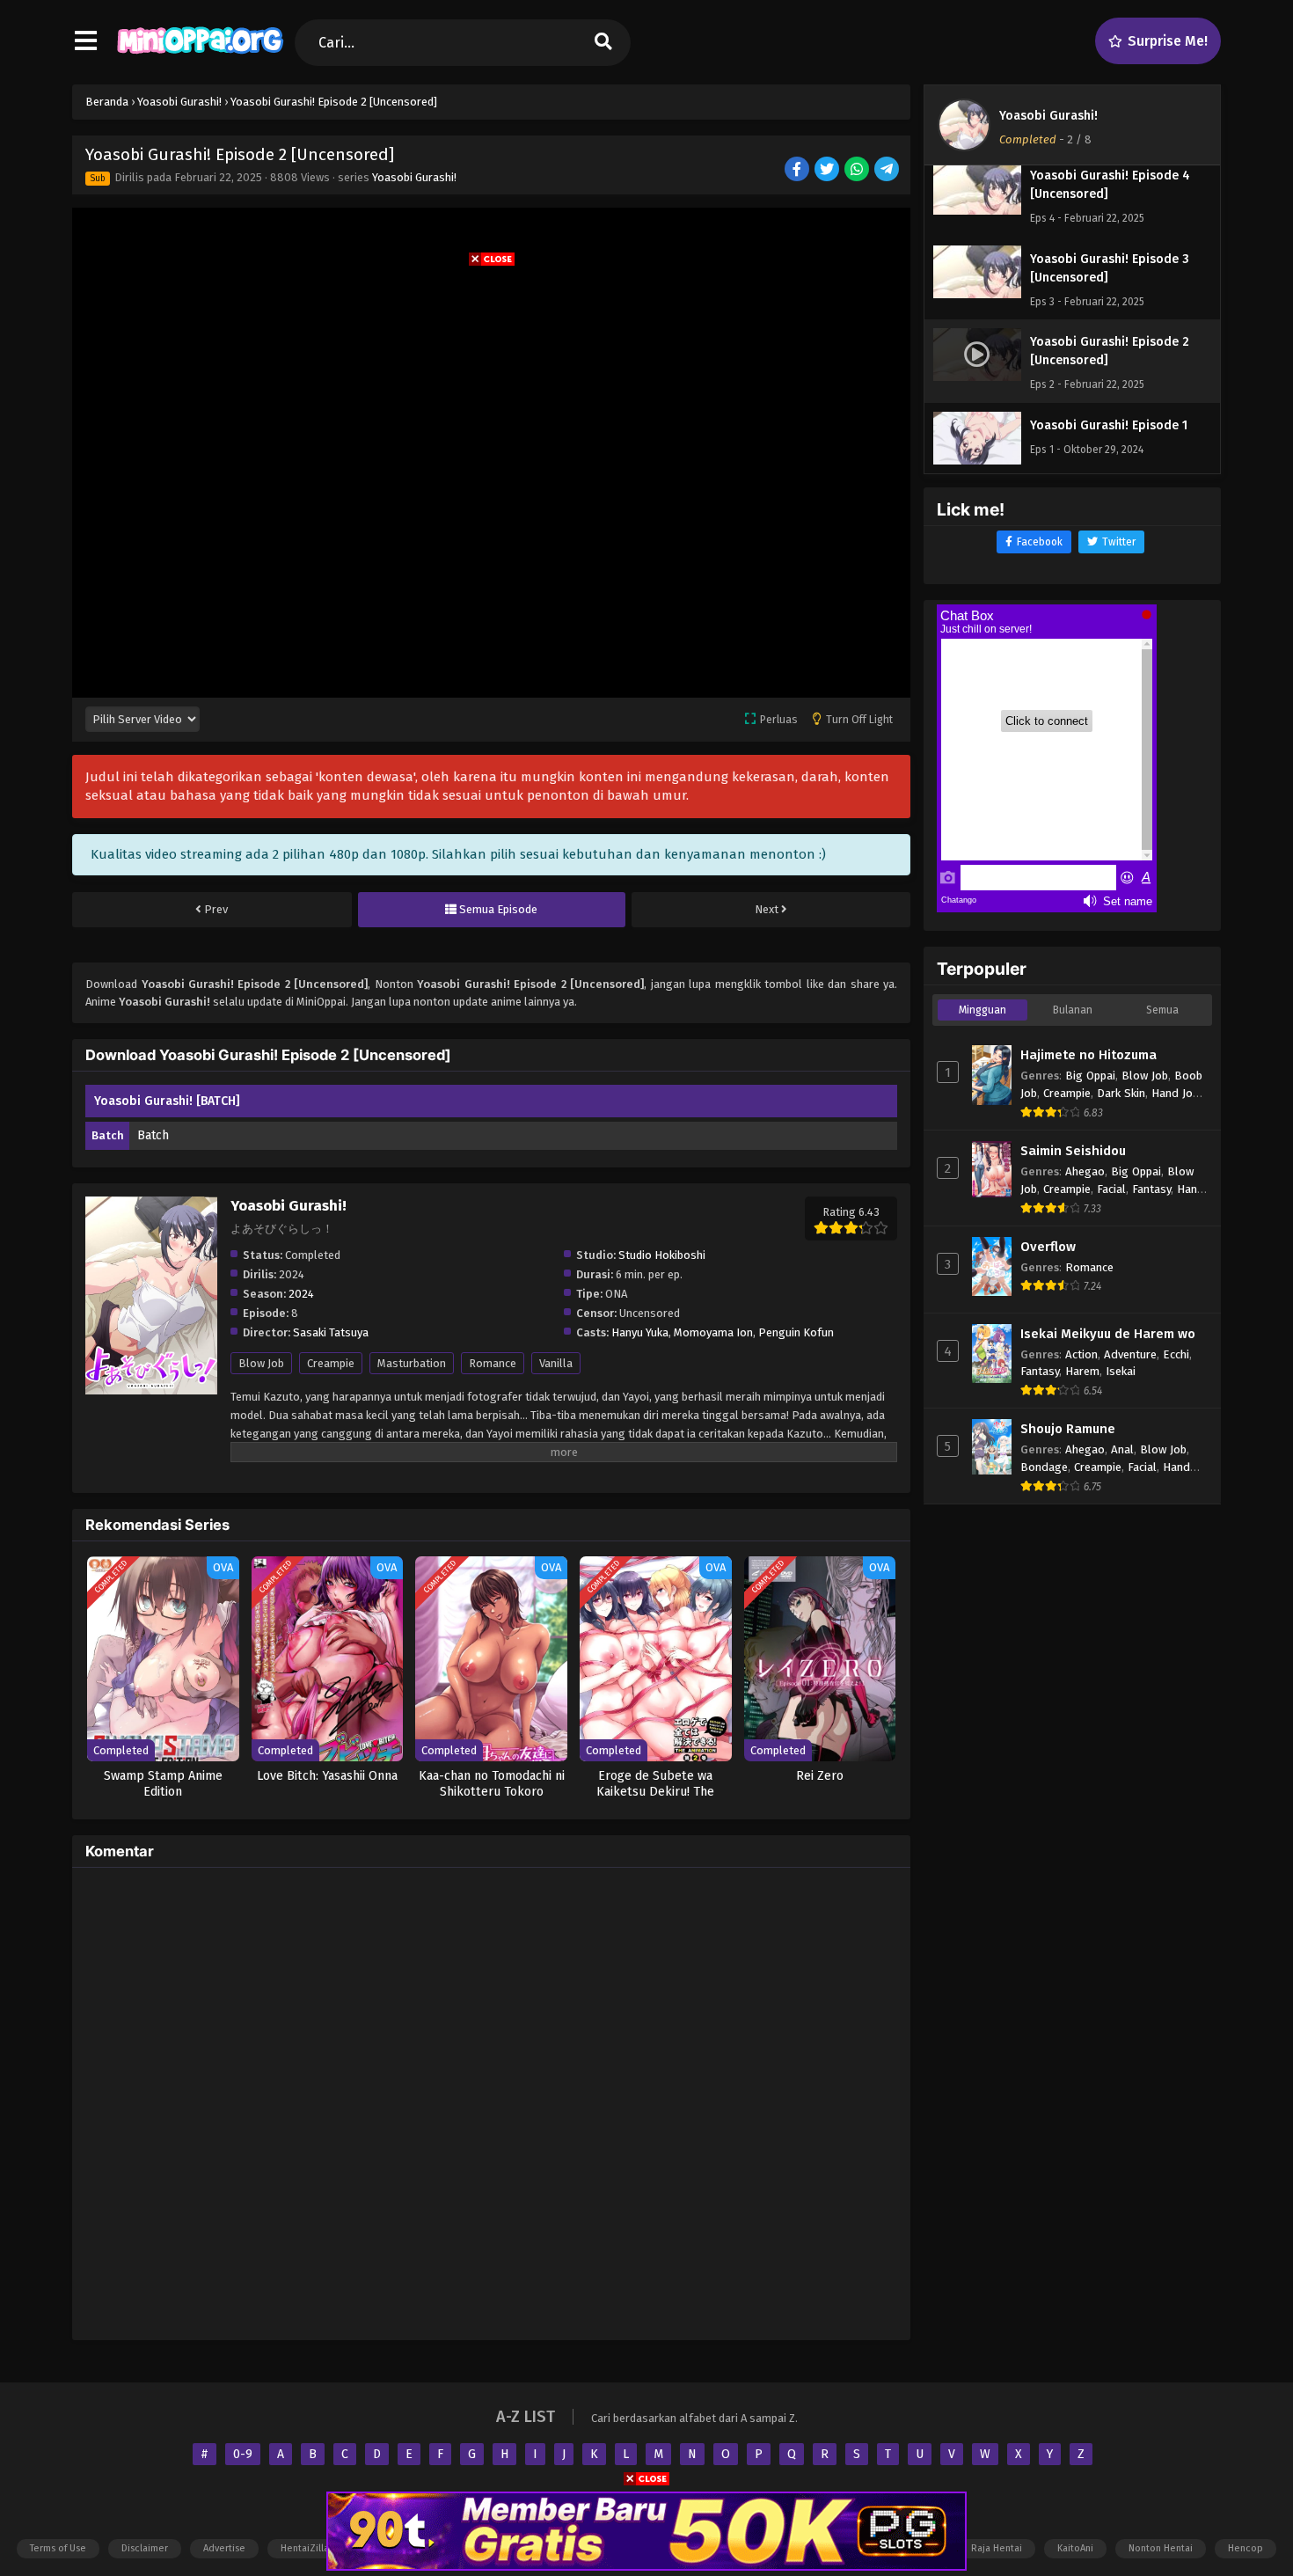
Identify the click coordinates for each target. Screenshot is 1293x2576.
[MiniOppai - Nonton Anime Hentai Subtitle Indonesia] (200, 57)
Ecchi (1176, 1354)
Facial (1111, 1189)
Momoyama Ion (713, 1332)
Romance (493, 1363)
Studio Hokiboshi (662, 1255)
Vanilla (556, 1363)
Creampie (331, 1363)
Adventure (1130, 1354)
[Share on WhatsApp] (858, 170)
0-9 (243, 2454)
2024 (301, 1294)
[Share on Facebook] (798, 170)
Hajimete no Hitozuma (1088, 1055)
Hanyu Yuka (640, 1332)
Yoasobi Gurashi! (414, 177)
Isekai (1121, 1371)
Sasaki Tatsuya (331, 1332)
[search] (603, 43)
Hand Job (1175, 1093)
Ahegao (1085, 1171)
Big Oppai (1090, 1076)
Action (1081, 1354)
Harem (1082, 1371)
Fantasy (1151, 1189)
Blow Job (261, 1363)
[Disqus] (491, 2101)
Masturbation (412, 1363)
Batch (153, 1135)
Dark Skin (1121, 1093)
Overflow (1048, 1247)
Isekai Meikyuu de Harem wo (1108, 1334)
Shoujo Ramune (1068, 1429)
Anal (1122, 1449)
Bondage (1044, 1467)
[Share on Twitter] (828, 170)
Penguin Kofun (796, 1332)
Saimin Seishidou (1073, 1151)
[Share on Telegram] (888, 170)
